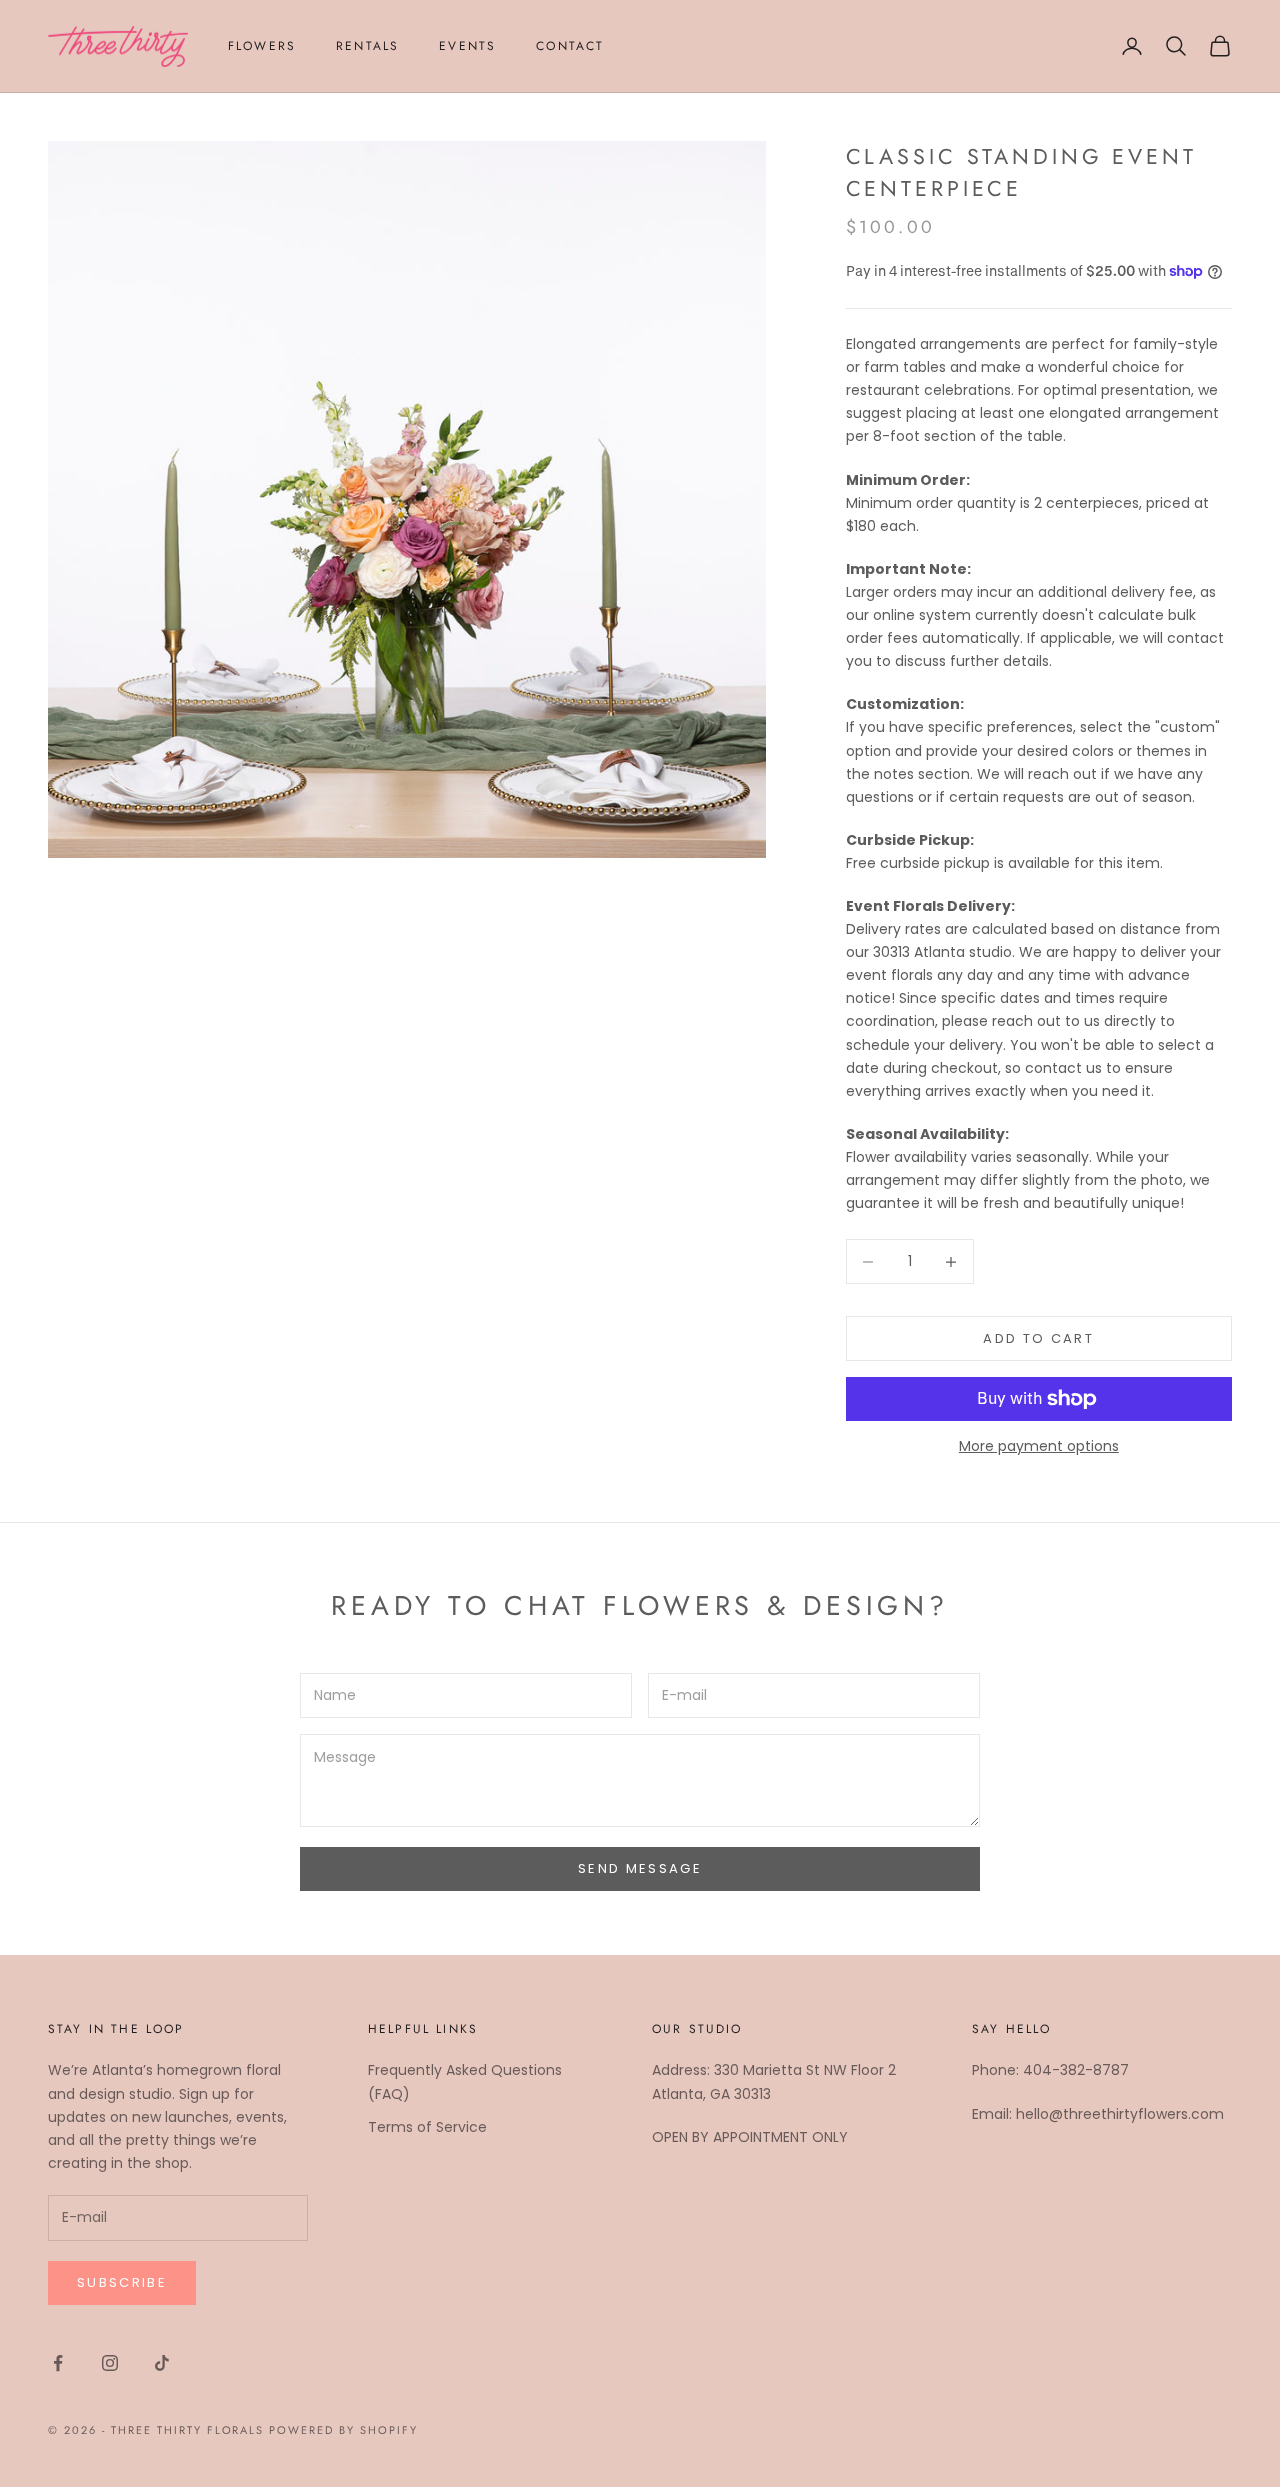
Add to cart (1038, 1338)
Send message (640, 1868)
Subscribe (122, 2282)
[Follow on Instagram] (110, 2363)
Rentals (367, 46)
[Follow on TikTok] (162, 2363)
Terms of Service (427, 2127)
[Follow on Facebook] (58, 2363)
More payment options (1039, 1446)
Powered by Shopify (343, 2430)
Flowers (262, 46)
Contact (570, 46)
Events (467, 46)
